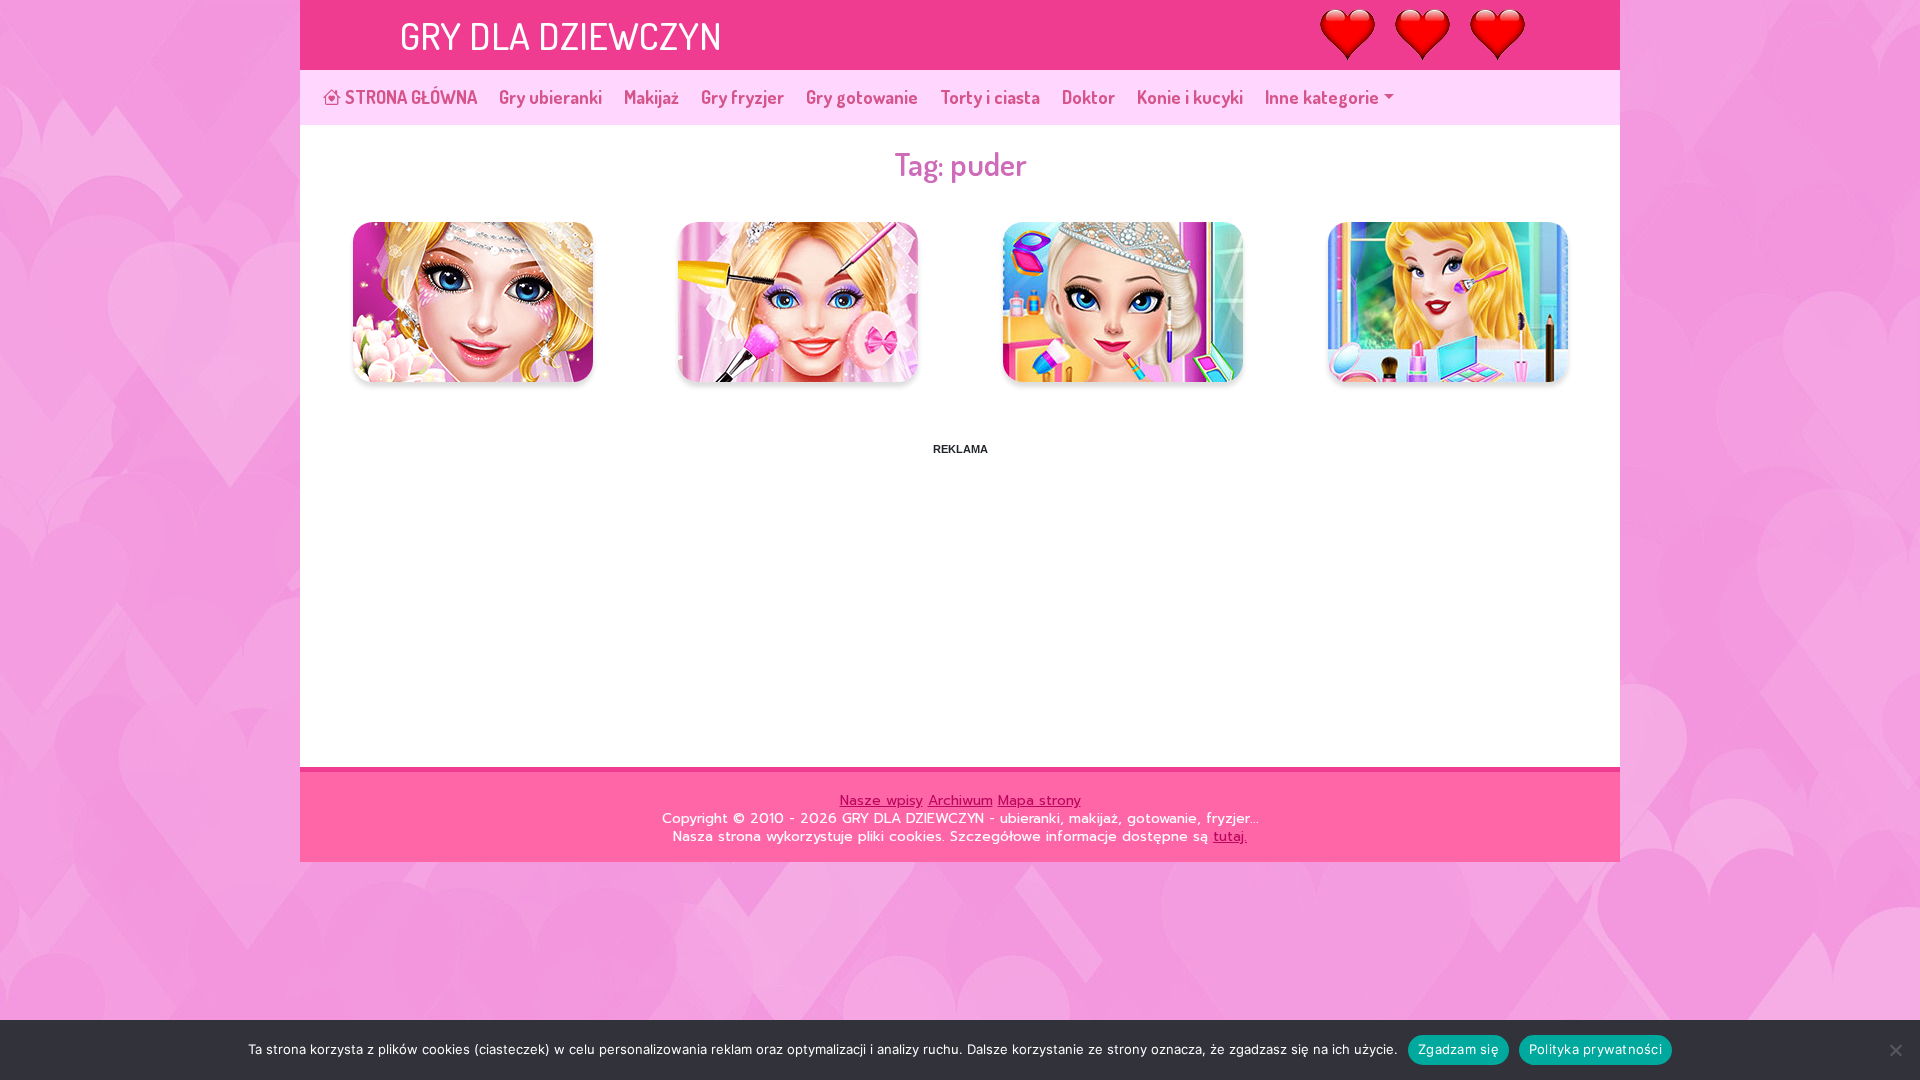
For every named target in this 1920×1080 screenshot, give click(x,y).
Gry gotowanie (862, 97)
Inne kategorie (1322, 97)
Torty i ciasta (990, 97)
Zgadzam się (1458, 1049)
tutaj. (1230, 836)
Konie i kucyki (1190, 97)
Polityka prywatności (1595, 1049)
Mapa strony (1039, 800)
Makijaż (651, 97)
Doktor (1088, 97)
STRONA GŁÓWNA (409, 97)
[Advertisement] (960, 597)
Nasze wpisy (881, 800)
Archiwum (960, 800)
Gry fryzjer (742, 97)
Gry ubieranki (550, 97)
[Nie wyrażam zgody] (1895, 1050)
